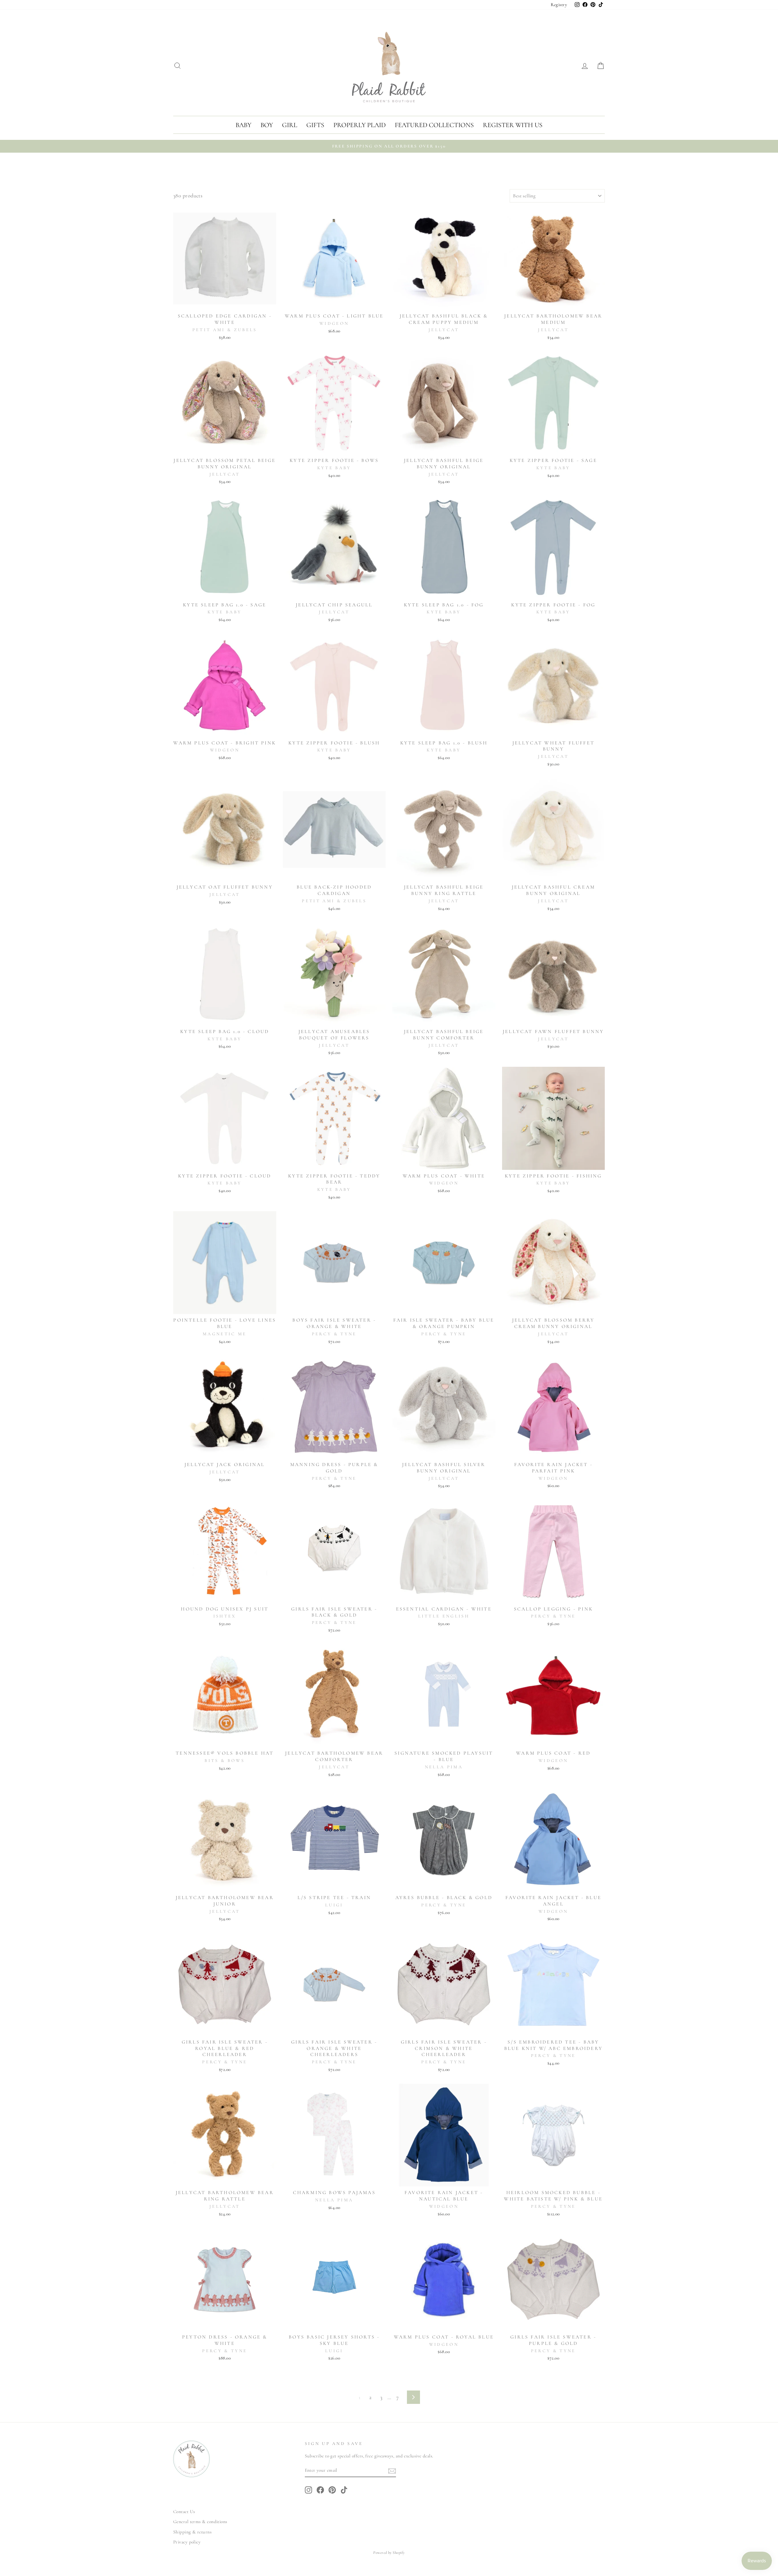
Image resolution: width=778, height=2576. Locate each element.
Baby (243, 125)
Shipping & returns (192, 2532)
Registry (559, 5)
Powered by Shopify (389, 2553)
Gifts (315, 125)
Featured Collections (434, 125)
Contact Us (184, 2512)
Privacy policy (187, 2542)
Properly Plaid (360, 125)
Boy (267, 125)
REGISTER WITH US (513, 125)
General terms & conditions (200, 2522)
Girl (290, 125)
